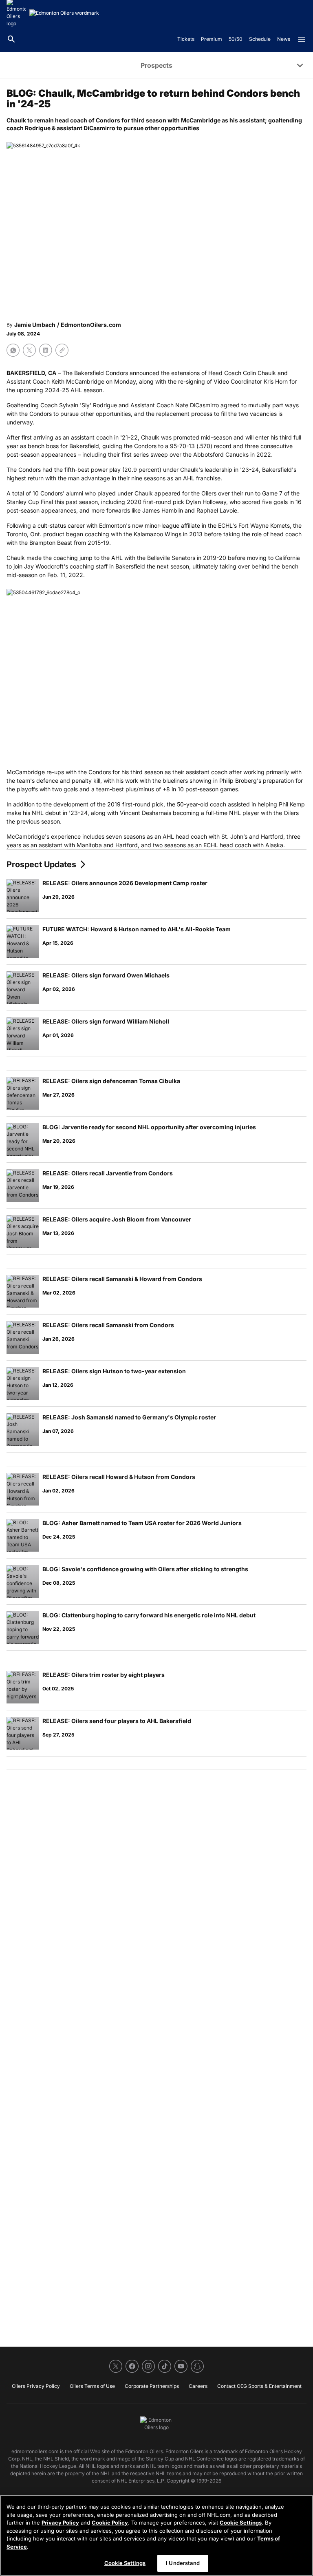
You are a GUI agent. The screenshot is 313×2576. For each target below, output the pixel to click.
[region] (156, 2535)
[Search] (11, 39)
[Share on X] (29, 350)
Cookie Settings (241, 2523)
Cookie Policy (110, 2523)
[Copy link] (62, 350)
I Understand (183, 2563)
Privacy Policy (60, 2523)
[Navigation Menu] (302, 39)
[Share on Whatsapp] (13, 350)
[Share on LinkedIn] (46, 350)
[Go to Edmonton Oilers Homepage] (64, 13)
